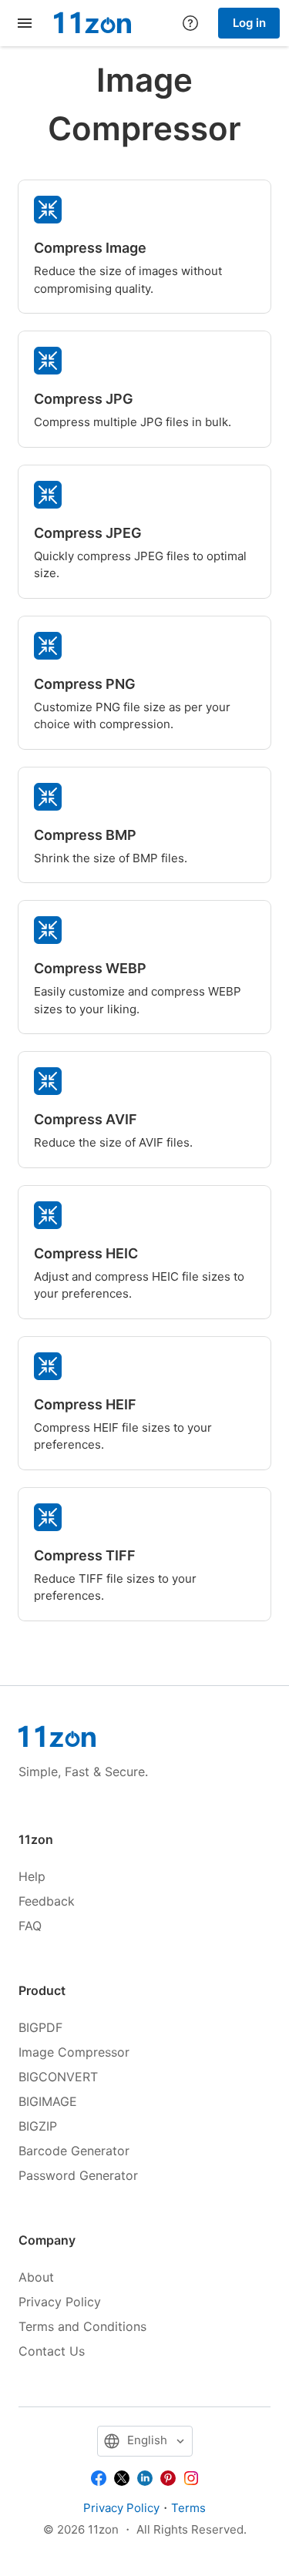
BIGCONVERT (58, 2077)
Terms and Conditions (82, 2326)
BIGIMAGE (48, 2101)
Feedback (47, 1901)
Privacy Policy (60, 2302)
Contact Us (52, 2351)
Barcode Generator (74, 2151)
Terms (188, 2508)
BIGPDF (40, 2027)
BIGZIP (38, 2126)
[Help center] (190, 23)
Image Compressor (74, 2052)
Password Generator (78, 2175)
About (36, 2277)
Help (32, 1876)
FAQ (30, 1926)
